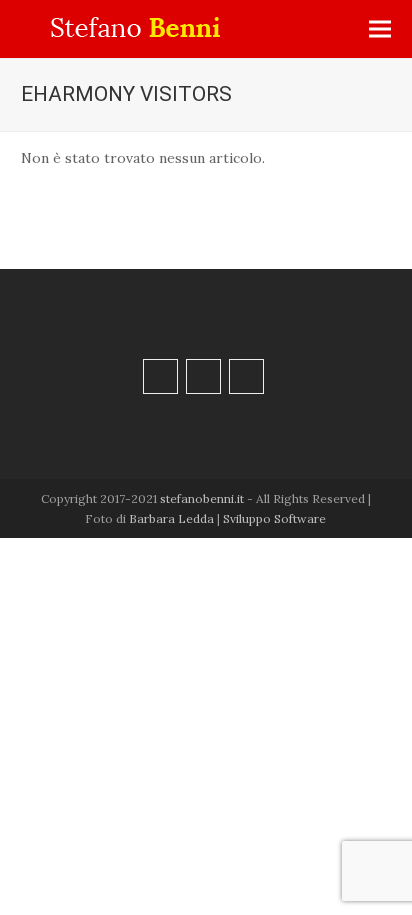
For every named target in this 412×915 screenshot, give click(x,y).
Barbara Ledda (171, 518)
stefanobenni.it (202, 498)
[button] (380, 29)
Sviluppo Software (274, 518)
